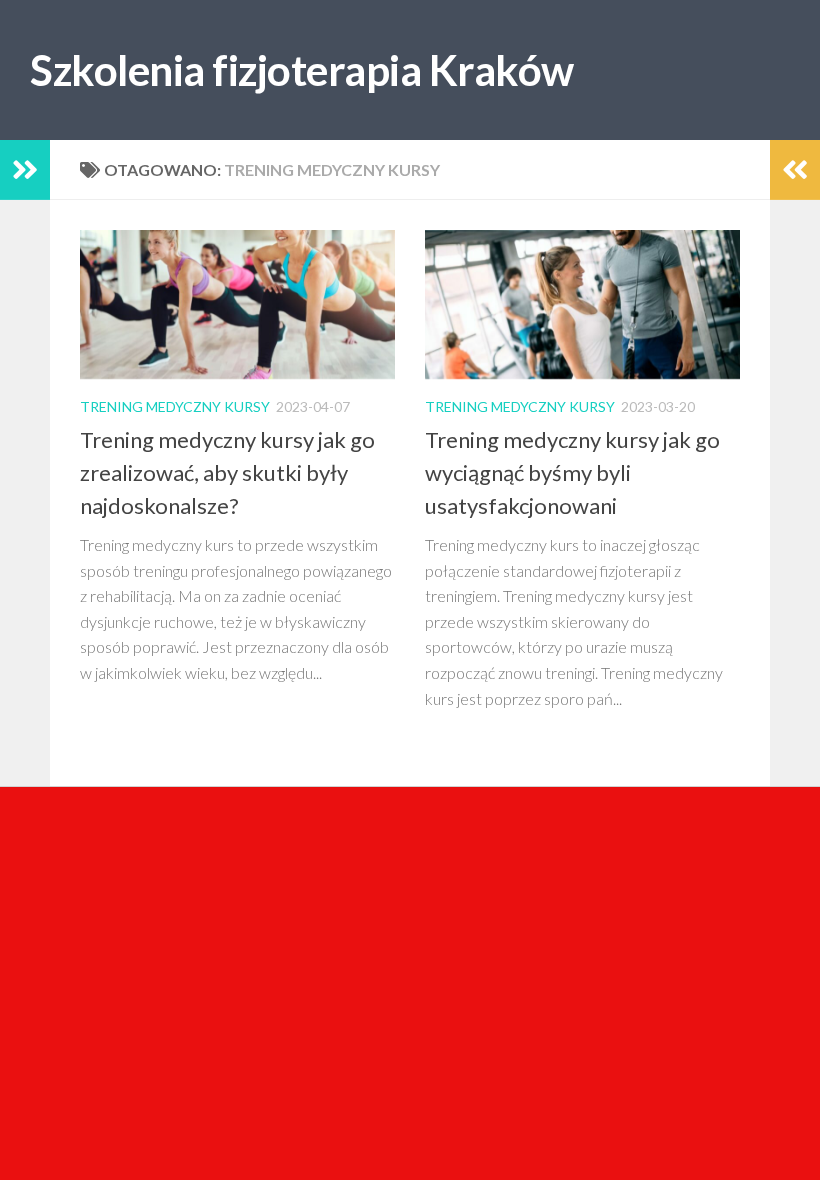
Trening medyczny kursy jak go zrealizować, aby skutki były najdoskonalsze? (227, 472)
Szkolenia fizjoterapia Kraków (302, 70)
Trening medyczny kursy (175, 406)
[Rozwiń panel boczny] (25, 170)
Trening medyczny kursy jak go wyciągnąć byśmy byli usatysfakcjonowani (572, 472)
